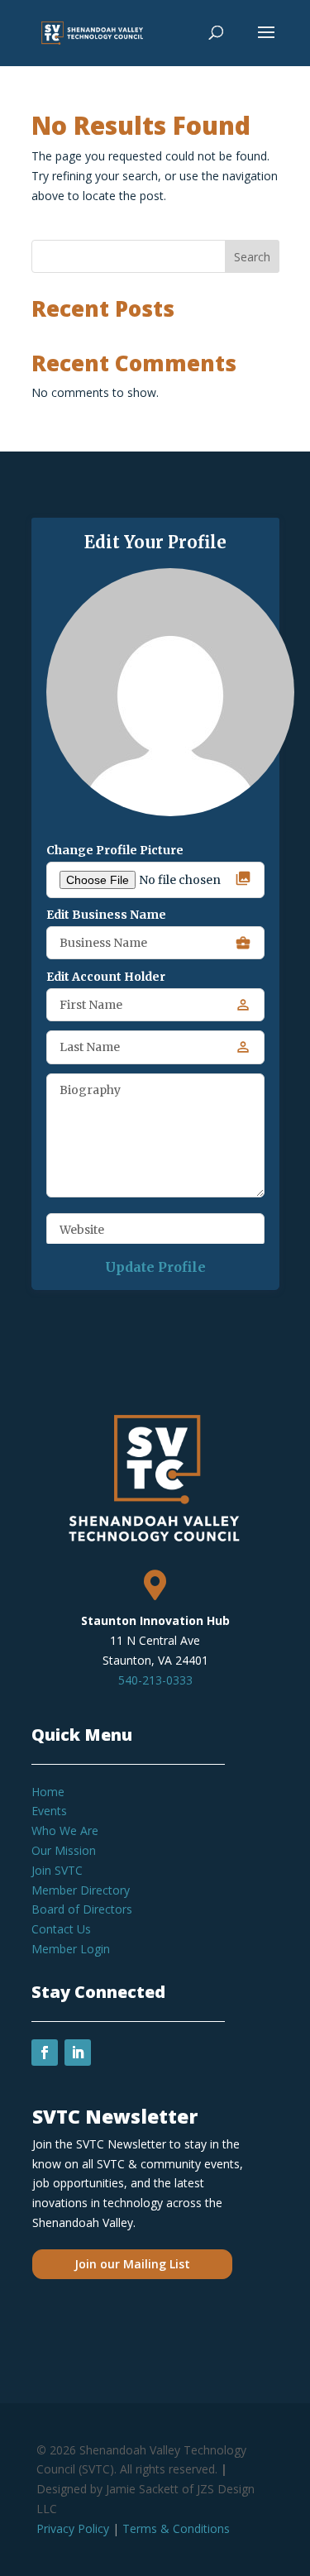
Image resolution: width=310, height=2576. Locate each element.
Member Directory (81, 1890)
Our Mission (64, 1850)
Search (252, 257)
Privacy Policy (73, 2528)
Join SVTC (57, 1870)
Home (48, 1792)
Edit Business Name (106, 915)
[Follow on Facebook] (45, 2053)
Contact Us (61, 1929)
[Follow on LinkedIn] (78, 2053)
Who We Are (65, 1830)
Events (49, 1811)
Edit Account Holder (106, 977)
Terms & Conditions (176, 2528)
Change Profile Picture (115, 850)
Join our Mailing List (132, 2264)
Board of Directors (82, 1909)
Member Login (71, 1949)
